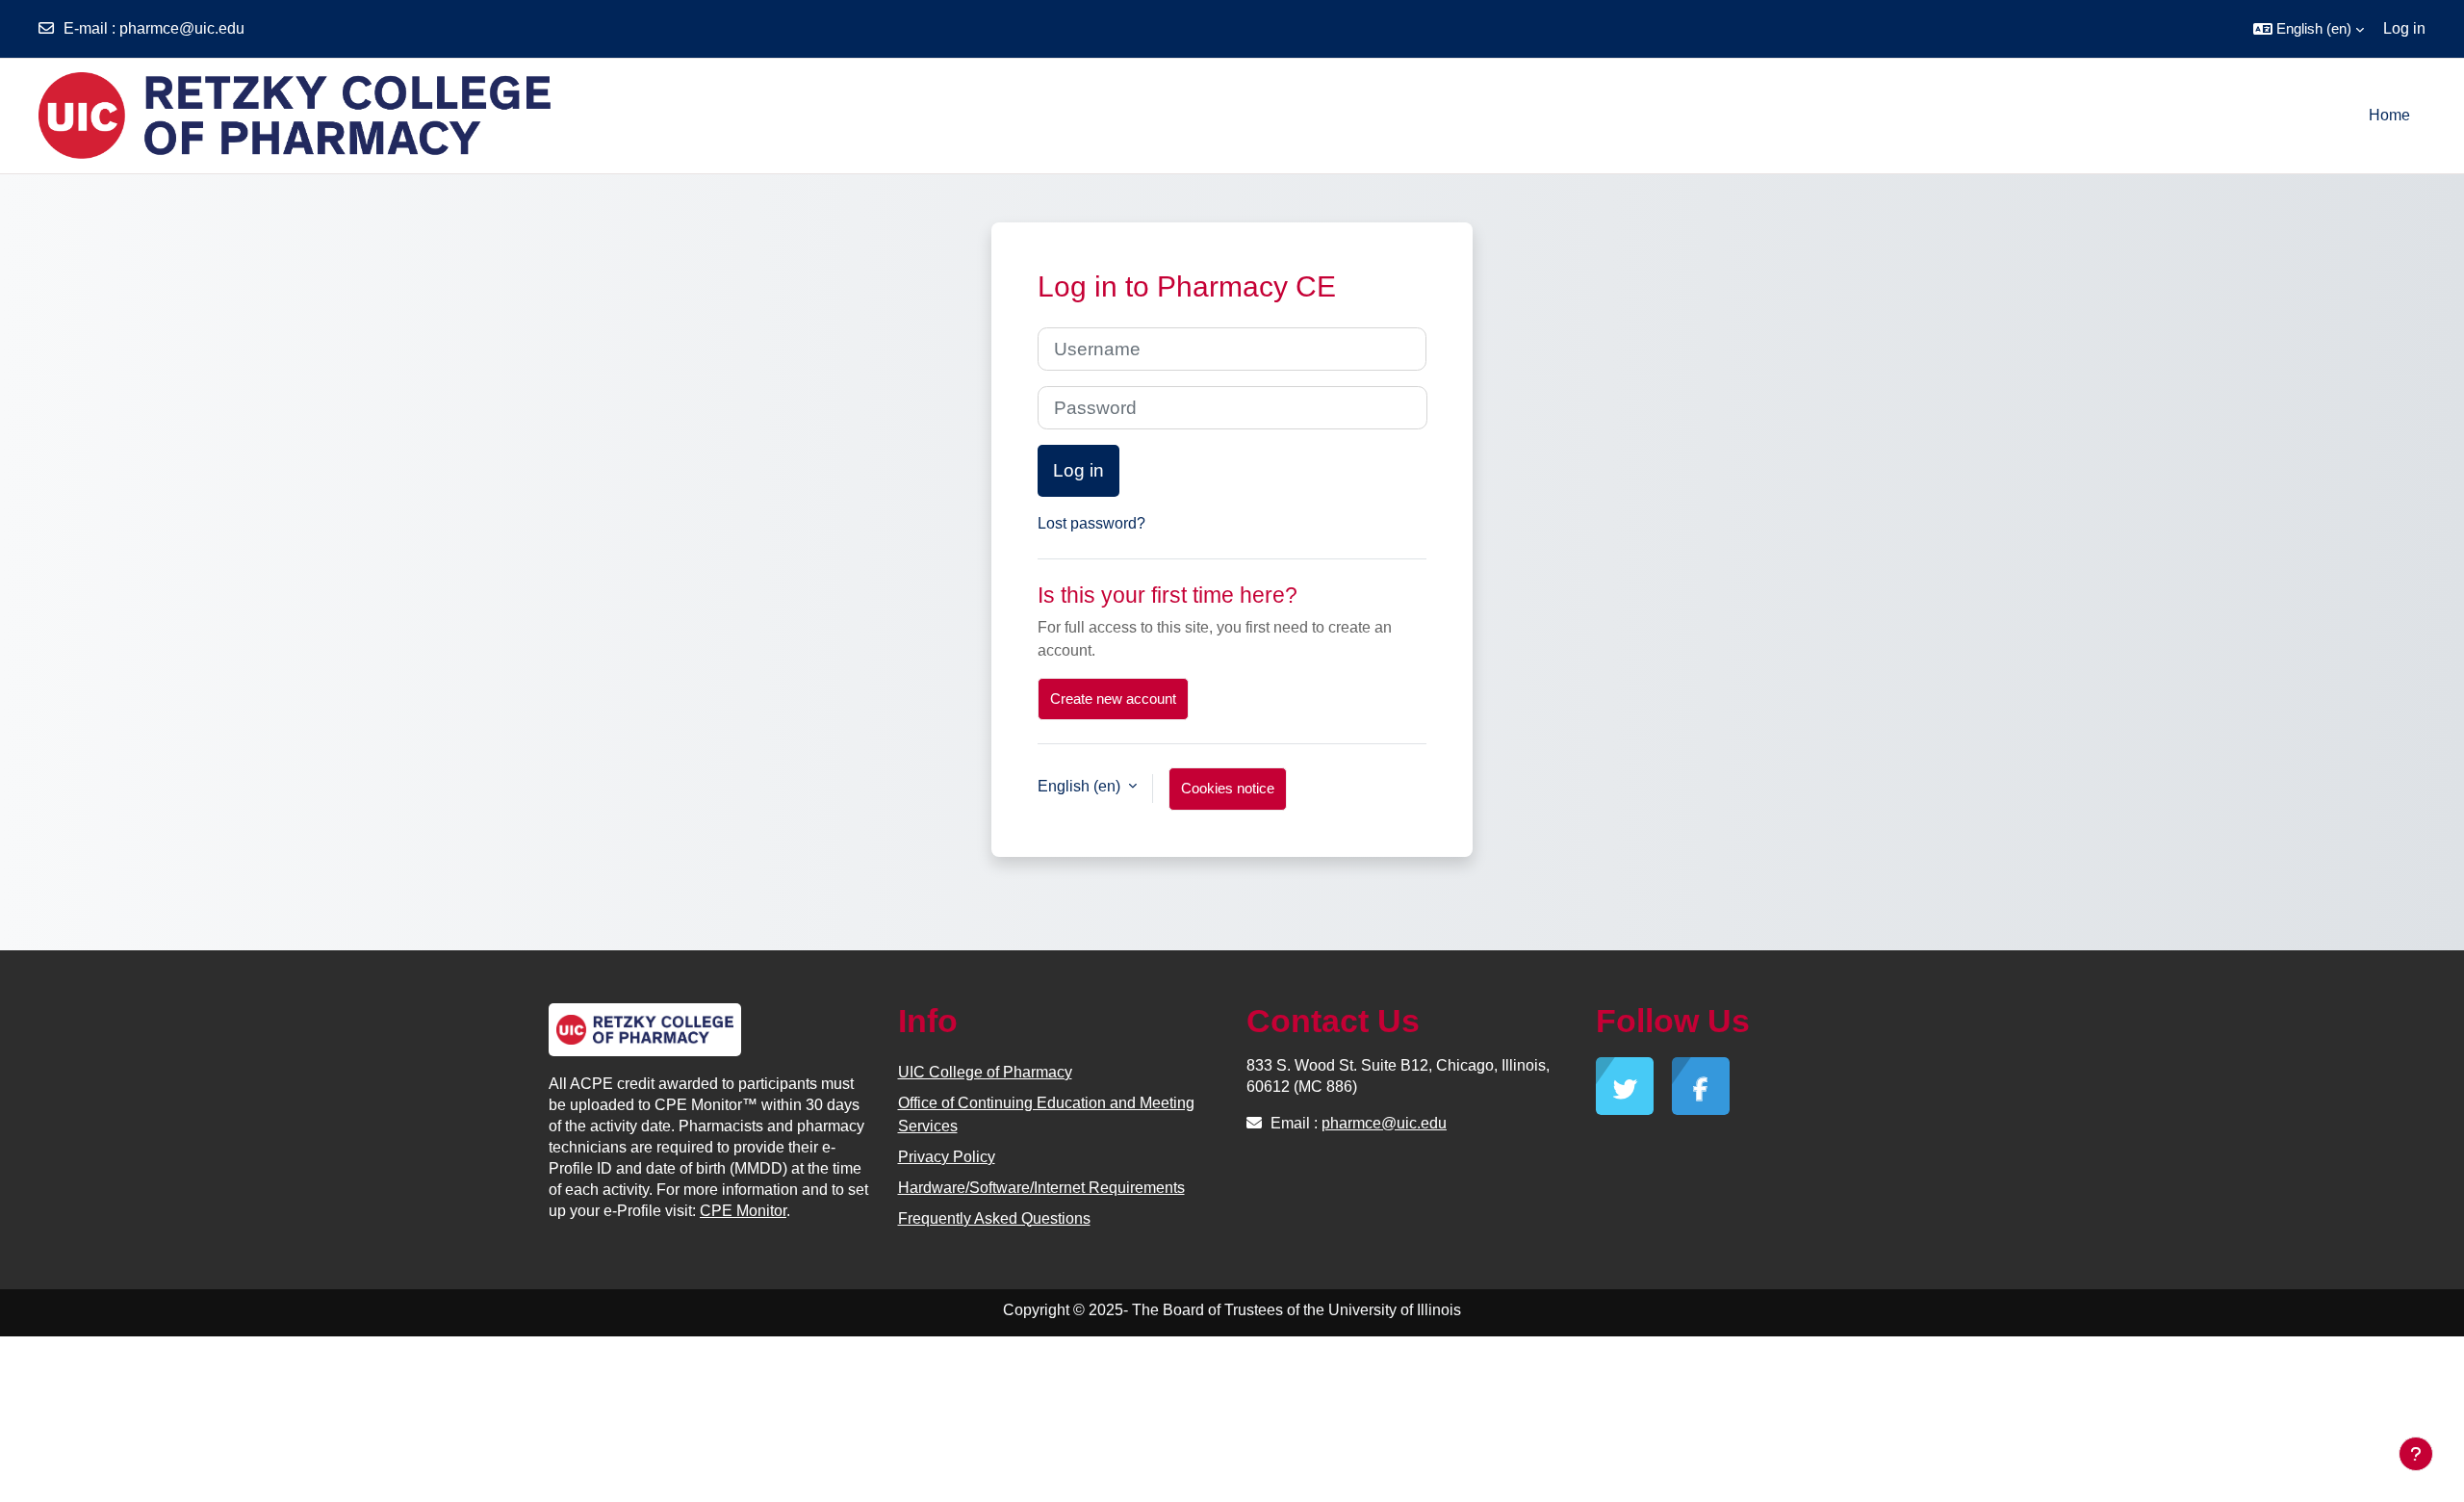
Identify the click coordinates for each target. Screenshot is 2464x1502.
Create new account (1113, 699)
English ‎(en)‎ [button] (1081, 786)
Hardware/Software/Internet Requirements (1041, 1188)
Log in (2404, 28)
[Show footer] (2416, 1454)
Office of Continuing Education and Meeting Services (1046, 1114)
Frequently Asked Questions (994, 1218)
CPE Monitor (743, 1211)
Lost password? (1091, 523)
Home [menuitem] (2389, 115)
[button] (2309, 29)
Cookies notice (1228, 788)
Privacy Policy (947, 1157)
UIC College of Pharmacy (985, 1072)
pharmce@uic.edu (182, 28)
